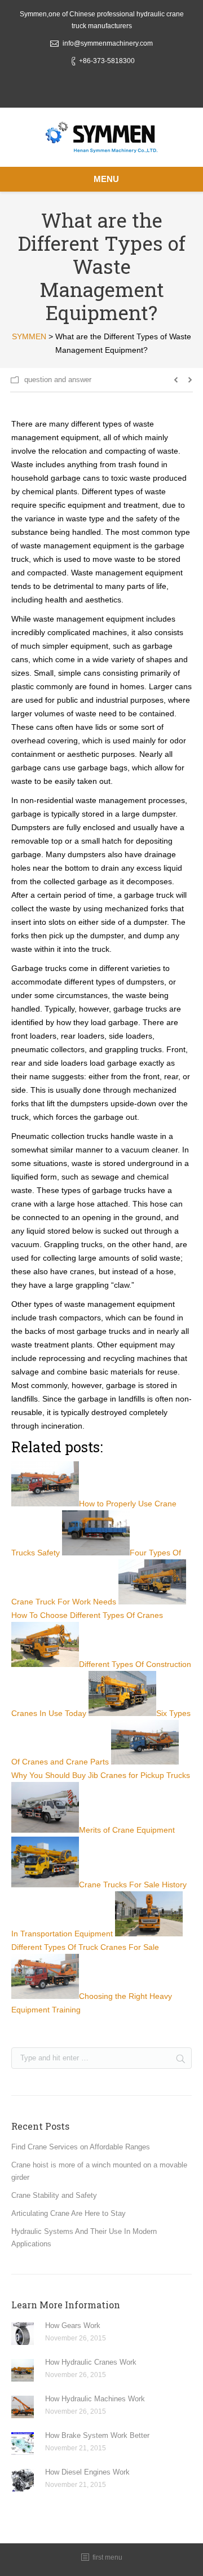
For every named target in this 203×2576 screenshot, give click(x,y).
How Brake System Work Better (97, 2435)
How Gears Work (73, 2326)
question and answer (58, 380)
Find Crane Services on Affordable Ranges (81, 2147)
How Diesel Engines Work (87, 2472)
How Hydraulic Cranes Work (91, 2362)
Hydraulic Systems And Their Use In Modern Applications (84, 2238)
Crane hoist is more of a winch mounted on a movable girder (99, 2171)
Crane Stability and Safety (54, 2195)
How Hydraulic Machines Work (95, 2399)
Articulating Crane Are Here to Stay (69, 2213)
